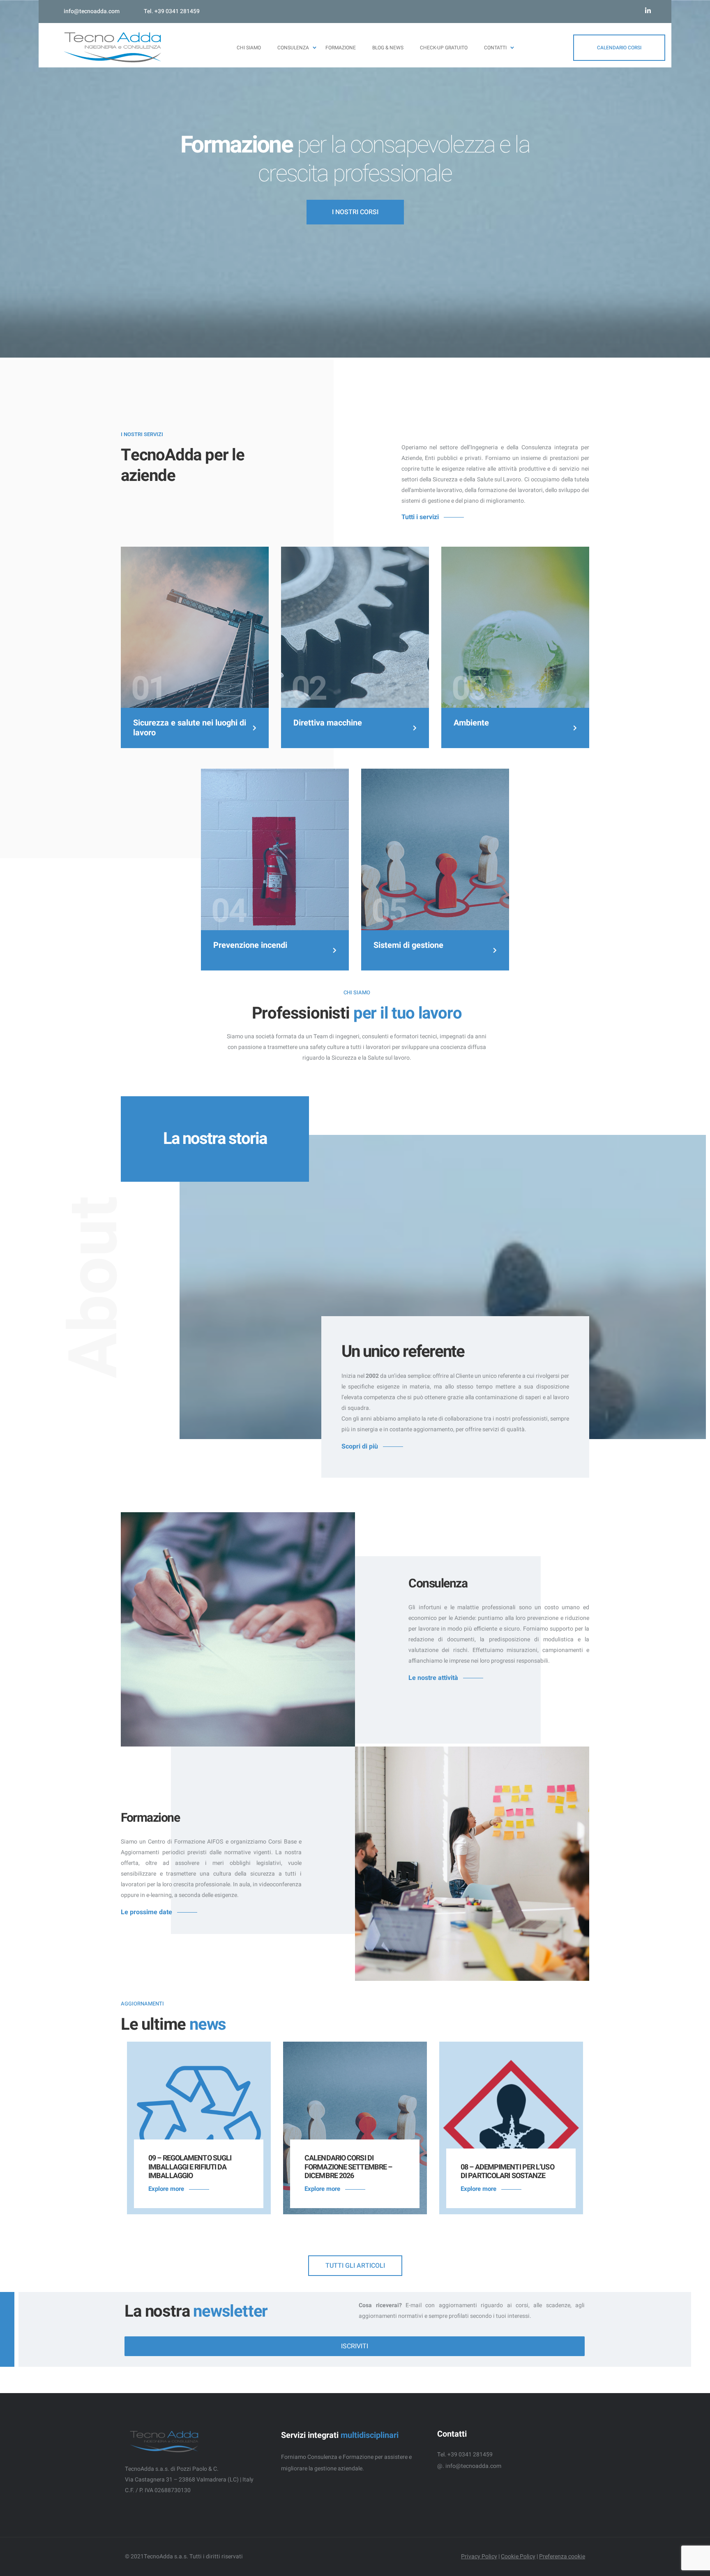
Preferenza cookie (562, 2556)
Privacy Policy (479, 2556)
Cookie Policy (518, 2556)
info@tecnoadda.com (92, 11)
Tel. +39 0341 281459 (172, 11)
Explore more (166, 2189)
